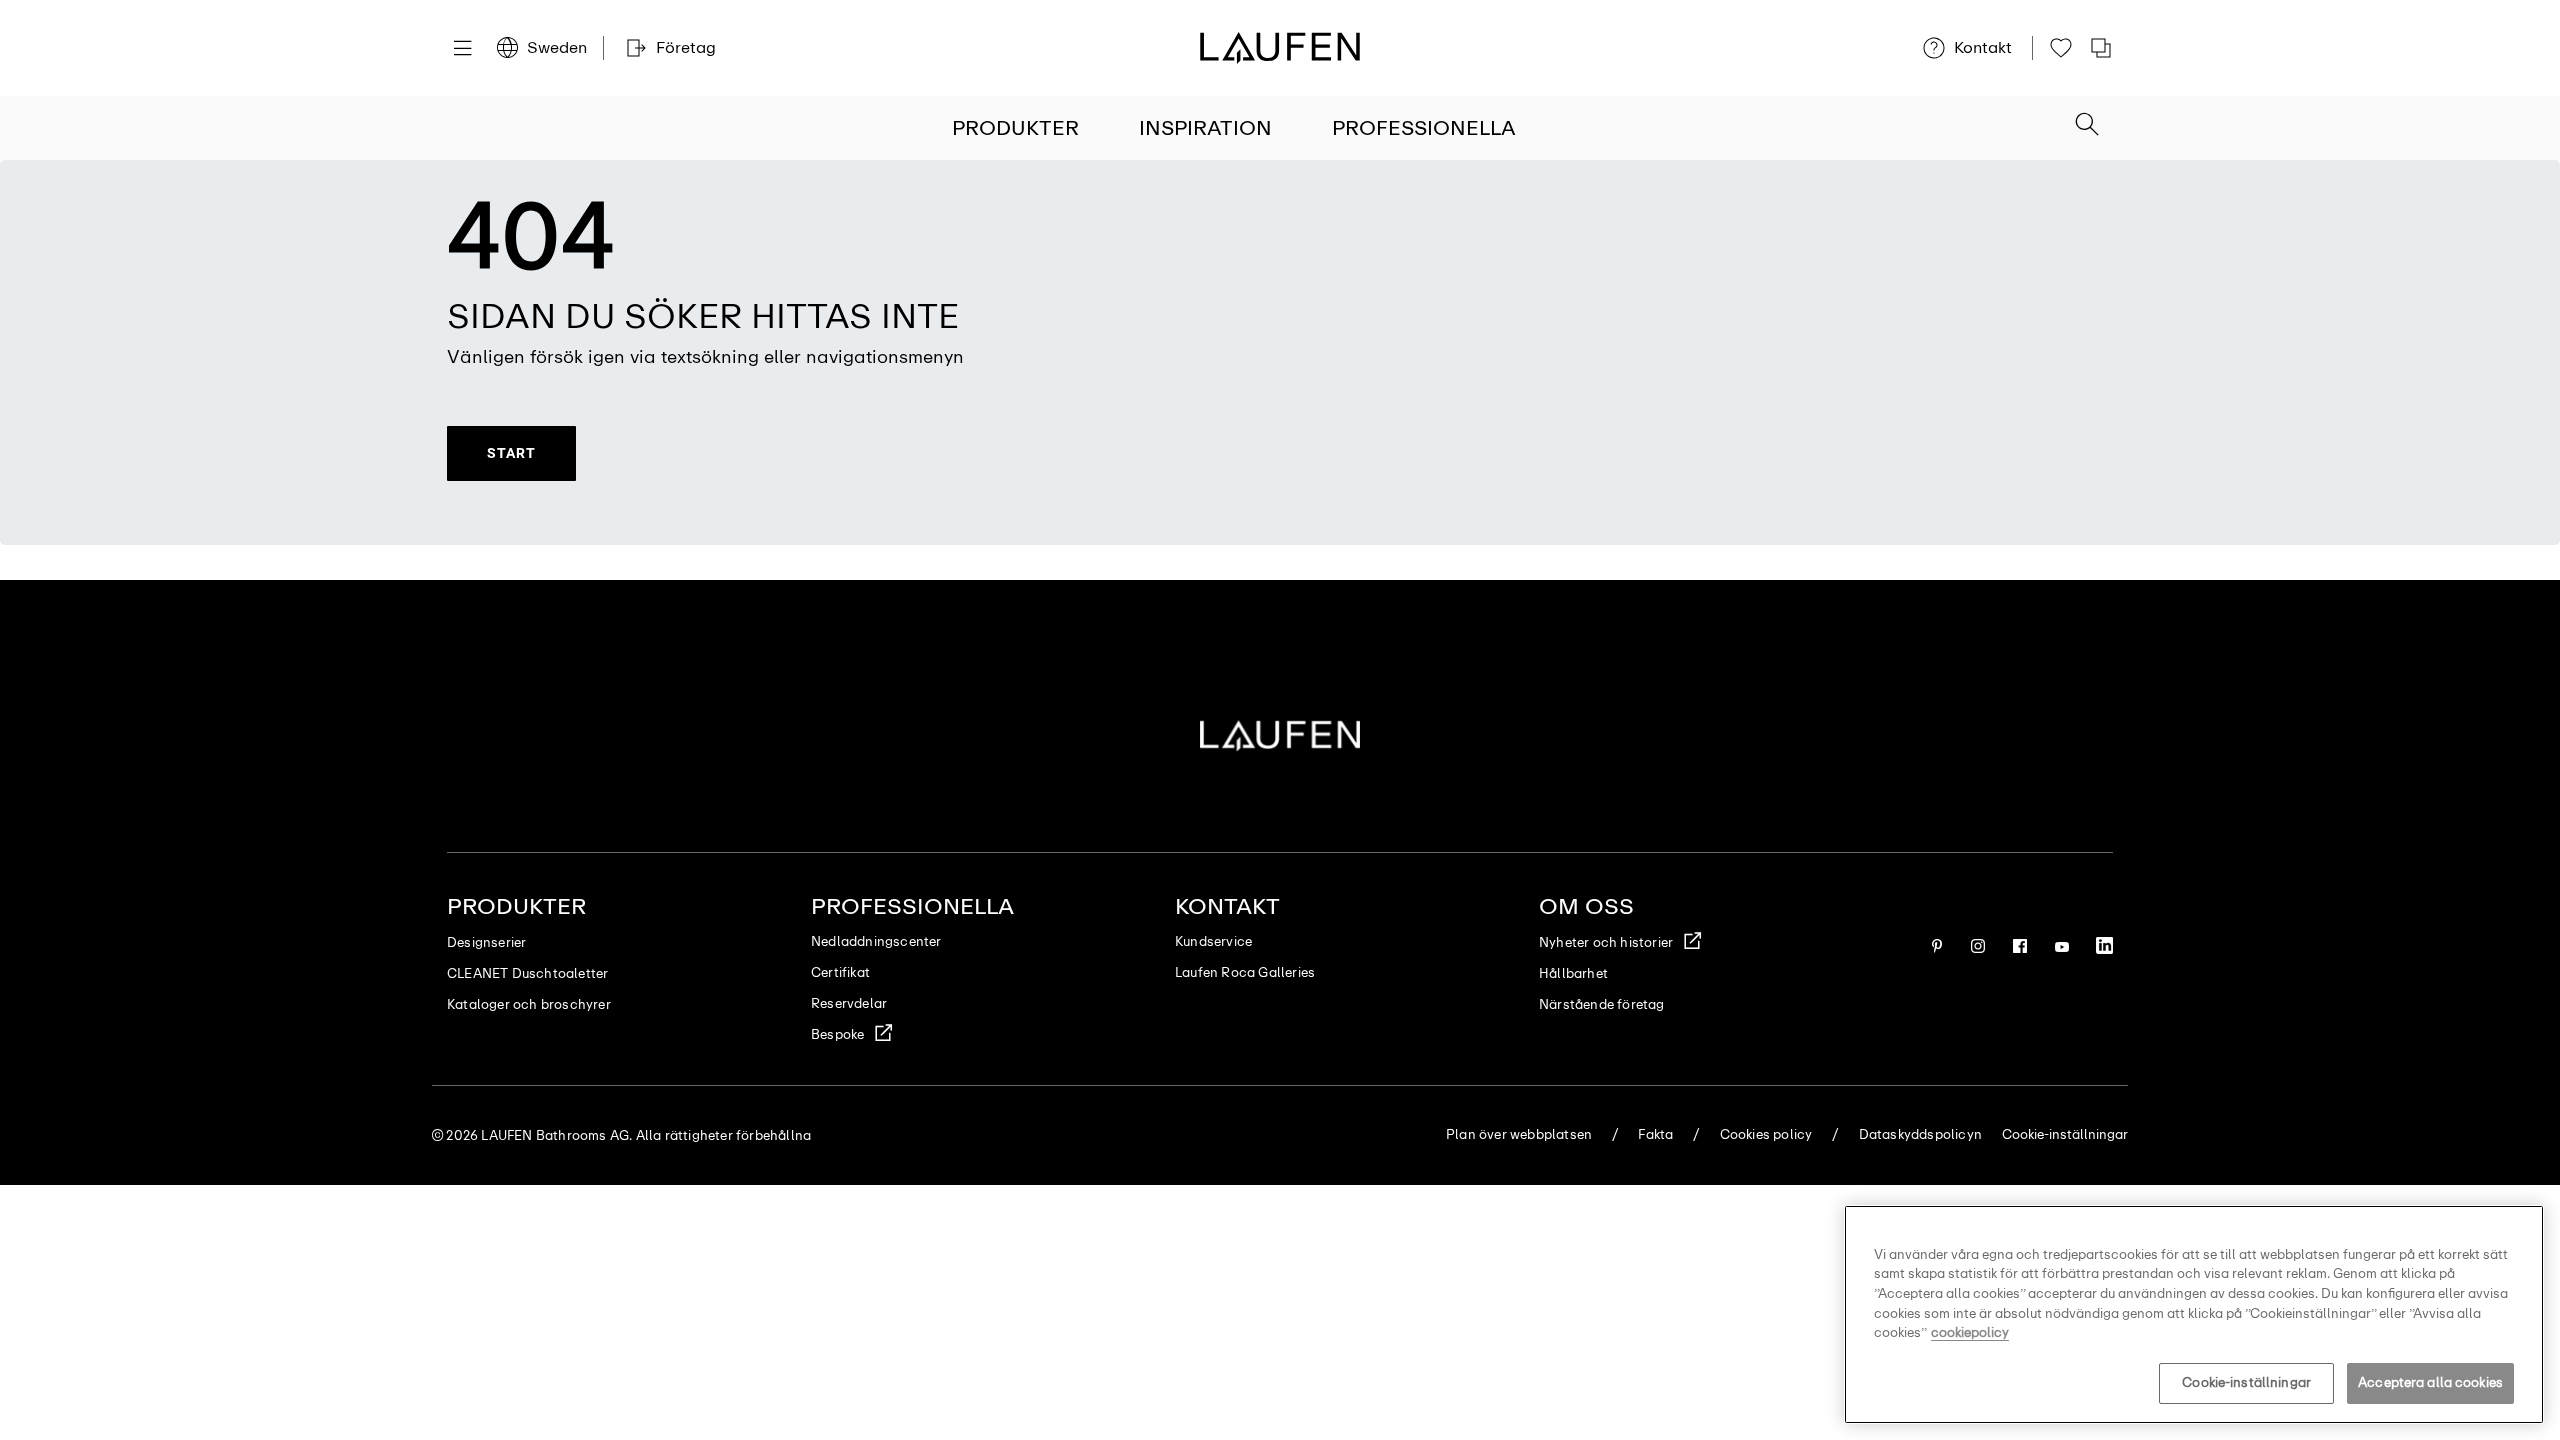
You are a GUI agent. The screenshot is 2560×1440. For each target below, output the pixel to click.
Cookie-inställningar (2246, 1382)
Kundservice (1213, 941)
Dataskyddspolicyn (1920, 1134)
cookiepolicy (1970, 1332)
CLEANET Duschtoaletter (527, 973)
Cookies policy (1766, 1134)
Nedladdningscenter (876, 941)
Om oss (1586, 906)
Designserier (486, 942)
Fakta (1655, 1134)
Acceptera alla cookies (2430, 1382)
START (511, 453)
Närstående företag (1602, 1004)
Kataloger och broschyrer (529, 1004)
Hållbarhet (1573, 973)
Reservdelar (849, 1003)
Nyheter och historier (1606, 942)
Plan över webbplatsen (1519, 1134)
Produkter (1015, 128)
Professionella (1424, 128)
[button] (2087, 126)
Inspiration (1205, 128)
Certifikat (840, 972)
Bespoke (837, 1034)
